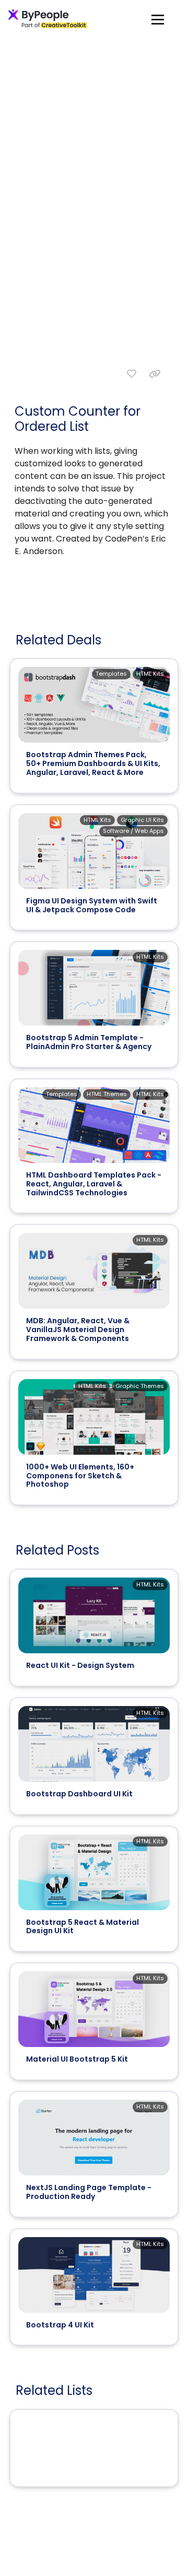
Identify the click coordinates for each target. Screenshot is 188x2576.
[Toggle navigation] (158, 19)
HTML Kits (150, 674)
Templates (111, 674)
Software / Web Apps (133, 831)
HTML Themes (107, 1094)
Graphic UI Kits (142, 820)
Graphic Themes (140, 1386)
